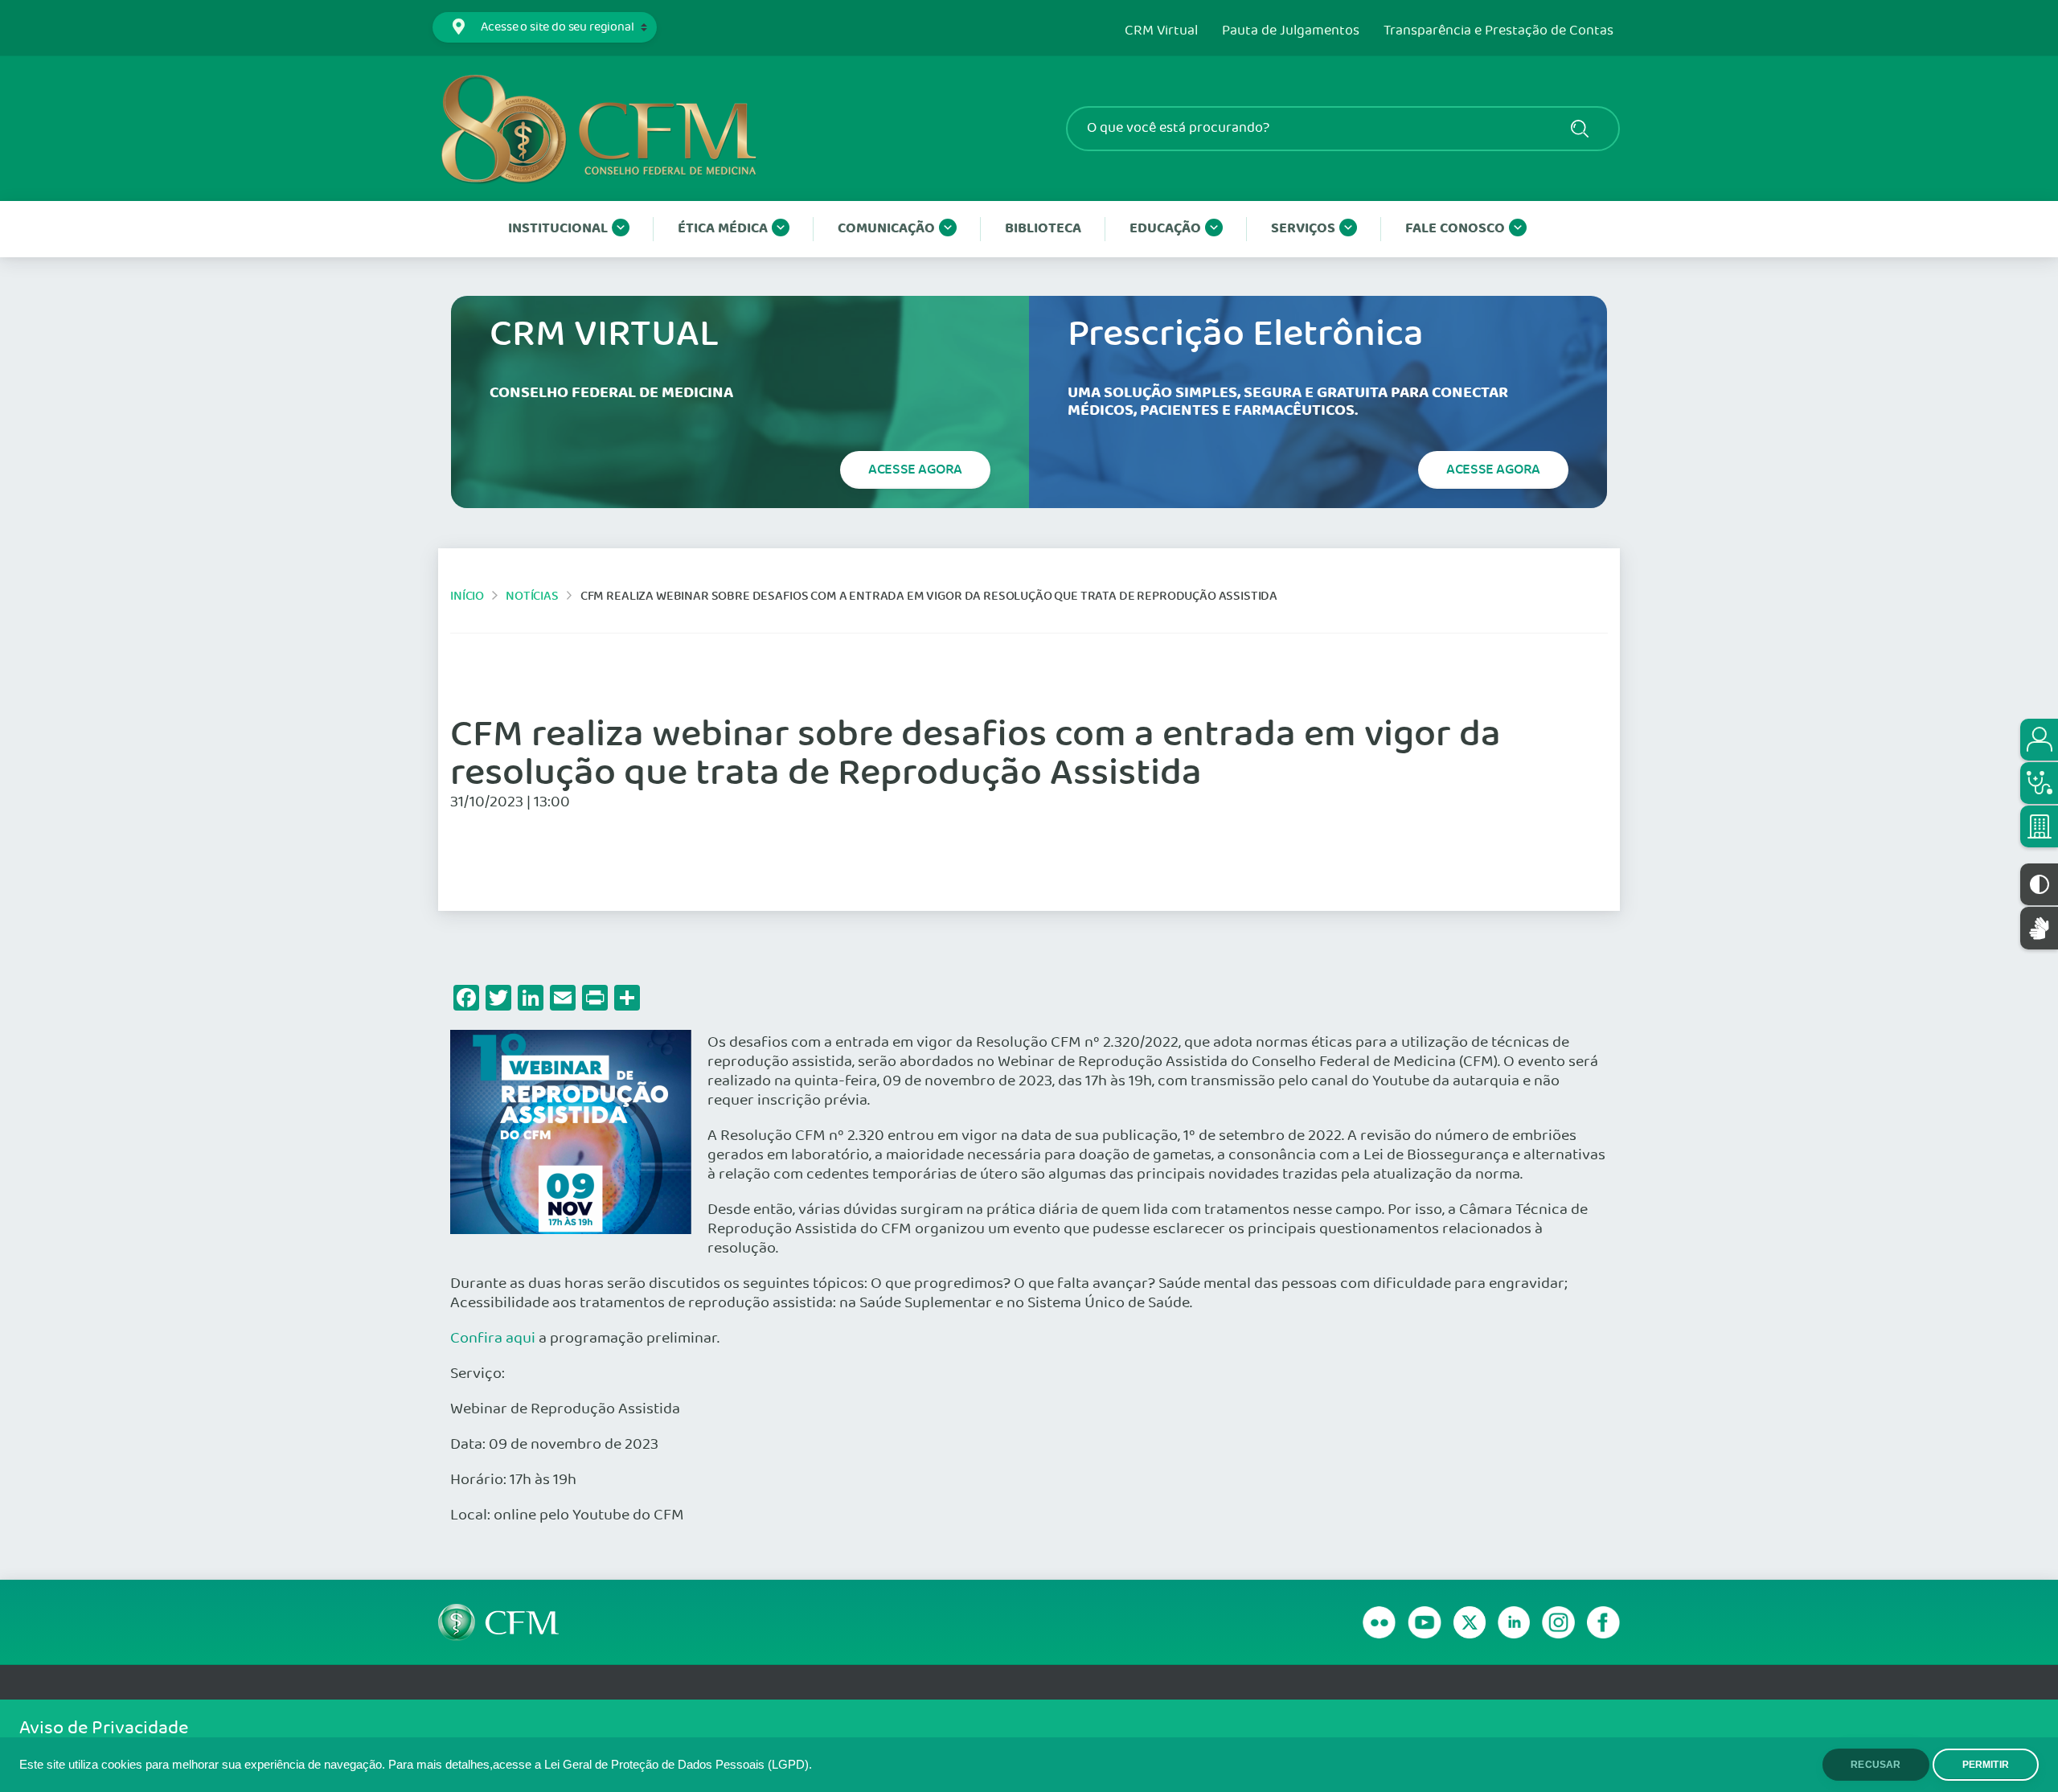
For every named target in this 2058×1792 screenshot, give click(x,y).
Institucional (558, 229)
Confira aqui (493, 1339)
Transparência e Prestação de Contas (1498, 31)
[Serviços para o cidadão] (2039, 740)
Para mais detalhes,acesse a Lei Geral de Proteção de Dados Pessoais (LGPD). (600, 1765)
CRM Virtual (1161, 31)
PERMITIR (1986, 1765)
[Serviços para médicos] (2039, 783)
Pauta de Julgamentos (1291, 31)
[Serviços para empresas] (2039, 826)
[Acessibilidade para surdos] (2039, 928)
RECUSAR (1876, 1765)
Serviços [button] (1303, 229)
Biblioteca (1043, 229)
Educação (1165, 229)
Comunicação (886, 229)
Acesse (915, 470)
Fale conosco (1455, 229)
